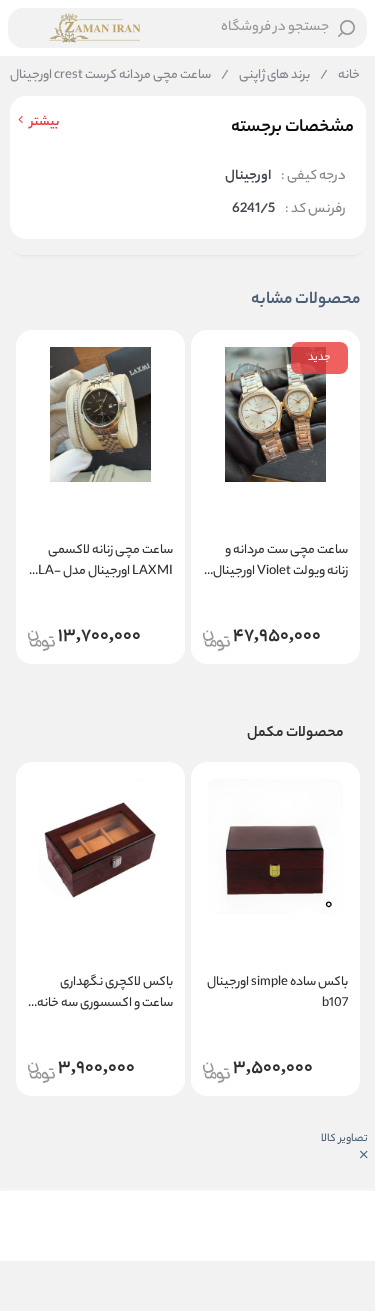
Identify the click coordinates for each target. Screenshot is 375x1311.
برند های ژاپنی (265, 76)
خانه (340, 76)
